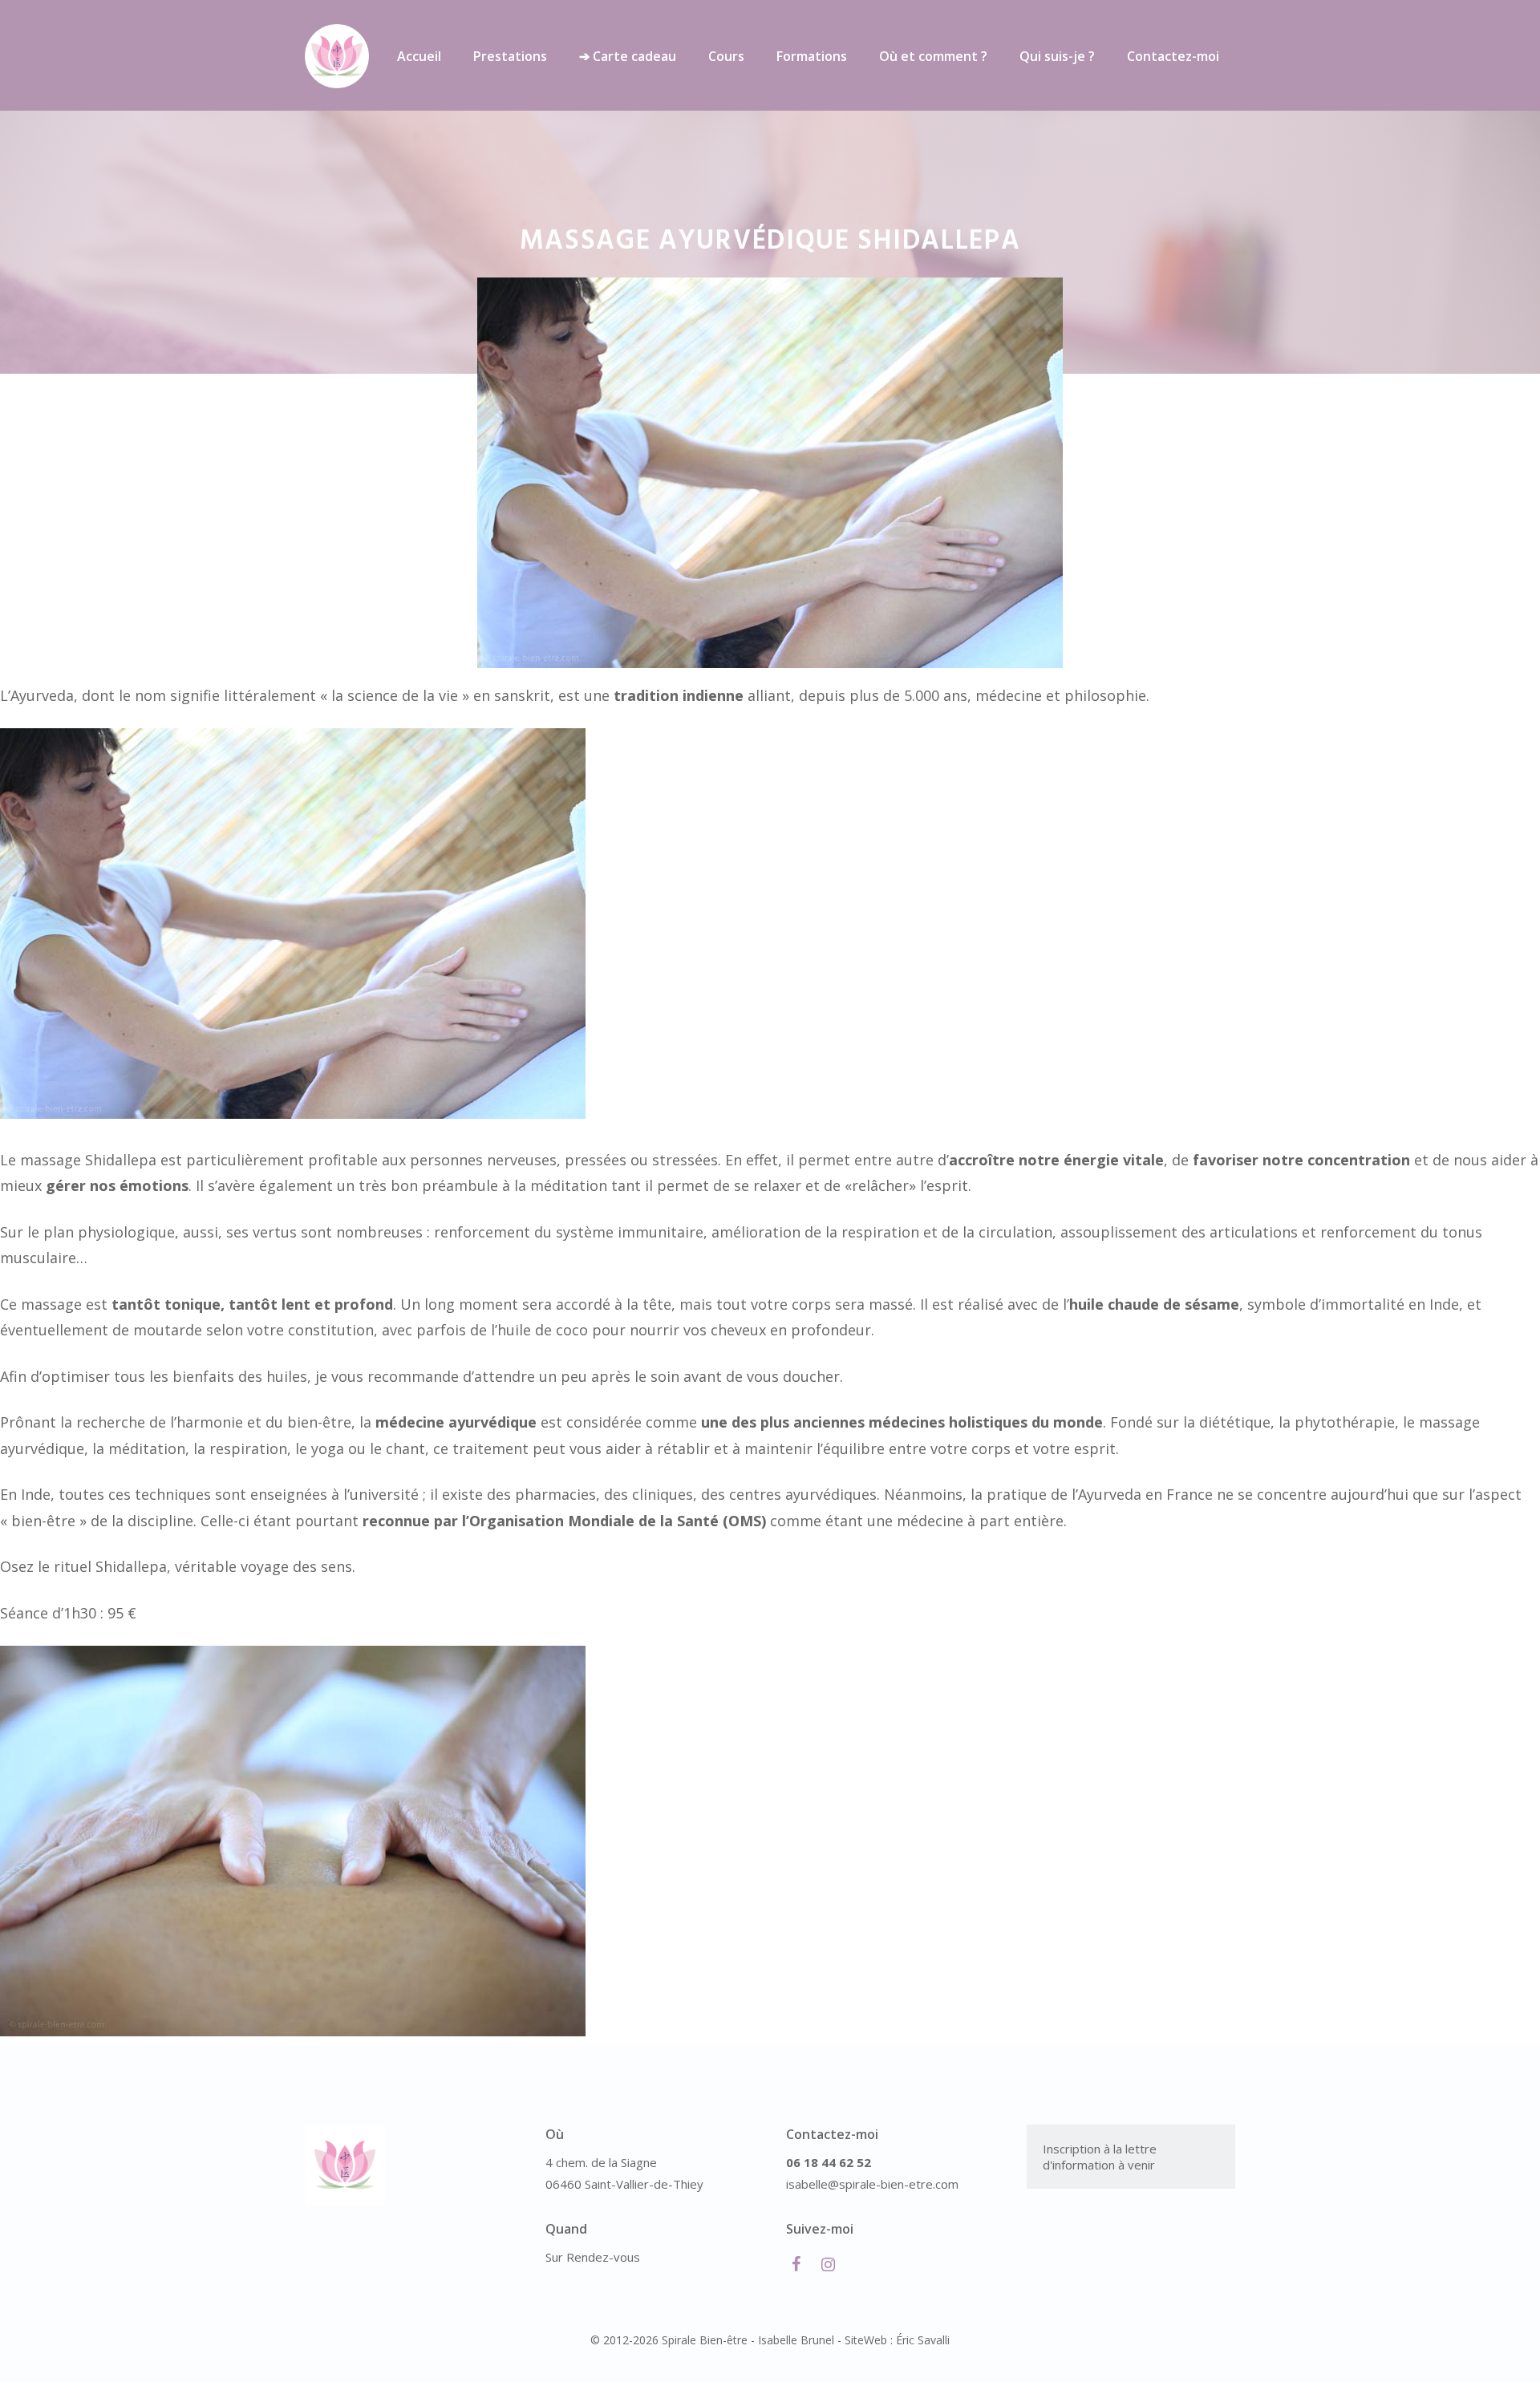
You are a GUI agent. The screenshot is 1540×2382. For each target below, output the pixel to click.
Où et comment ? (933, 56)
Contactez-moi (1173, 56)
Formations (812, 56)
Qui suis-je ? (1057, 56)
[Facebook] (796, 2265)
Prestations (510, 56)
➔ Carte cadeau (628, 56)
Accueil (419, 56)
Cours (726, 56)
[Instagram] (828, 2265)
